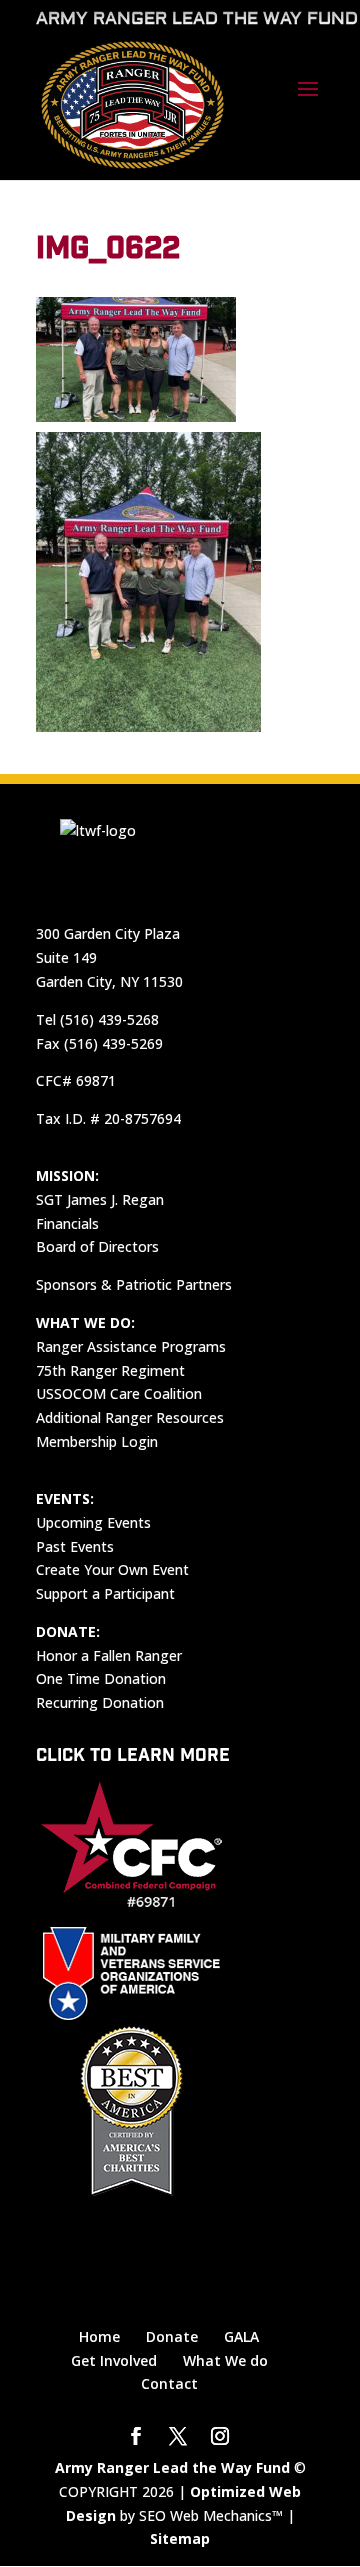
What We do (225, 2360)
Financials (67, 1223)
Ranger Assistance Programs (131, 1346)
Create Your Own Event (112, 1569)
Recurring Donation (100, 1702)
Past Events (75, 1546)
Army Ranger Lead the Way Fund (172, 2467)
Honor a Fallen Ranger (109, 1655)
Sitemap (180, 2538)
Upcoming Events (93, 1522)
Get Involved (114, 2360)
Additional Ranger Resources (130, 1417)
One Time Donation (101, 1678)
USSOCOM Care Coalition (119, 1393)
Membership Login (97, 1441)
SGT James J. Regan (100, 1199)
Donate (172, 2336)
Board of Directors (97, 1246)
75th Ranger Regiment (110, 1370)
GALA (241, 2336)
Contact (169, 2383)
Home (99, 2336)
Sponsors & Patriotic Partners (134, 1284)
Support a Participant (105, 1593)
